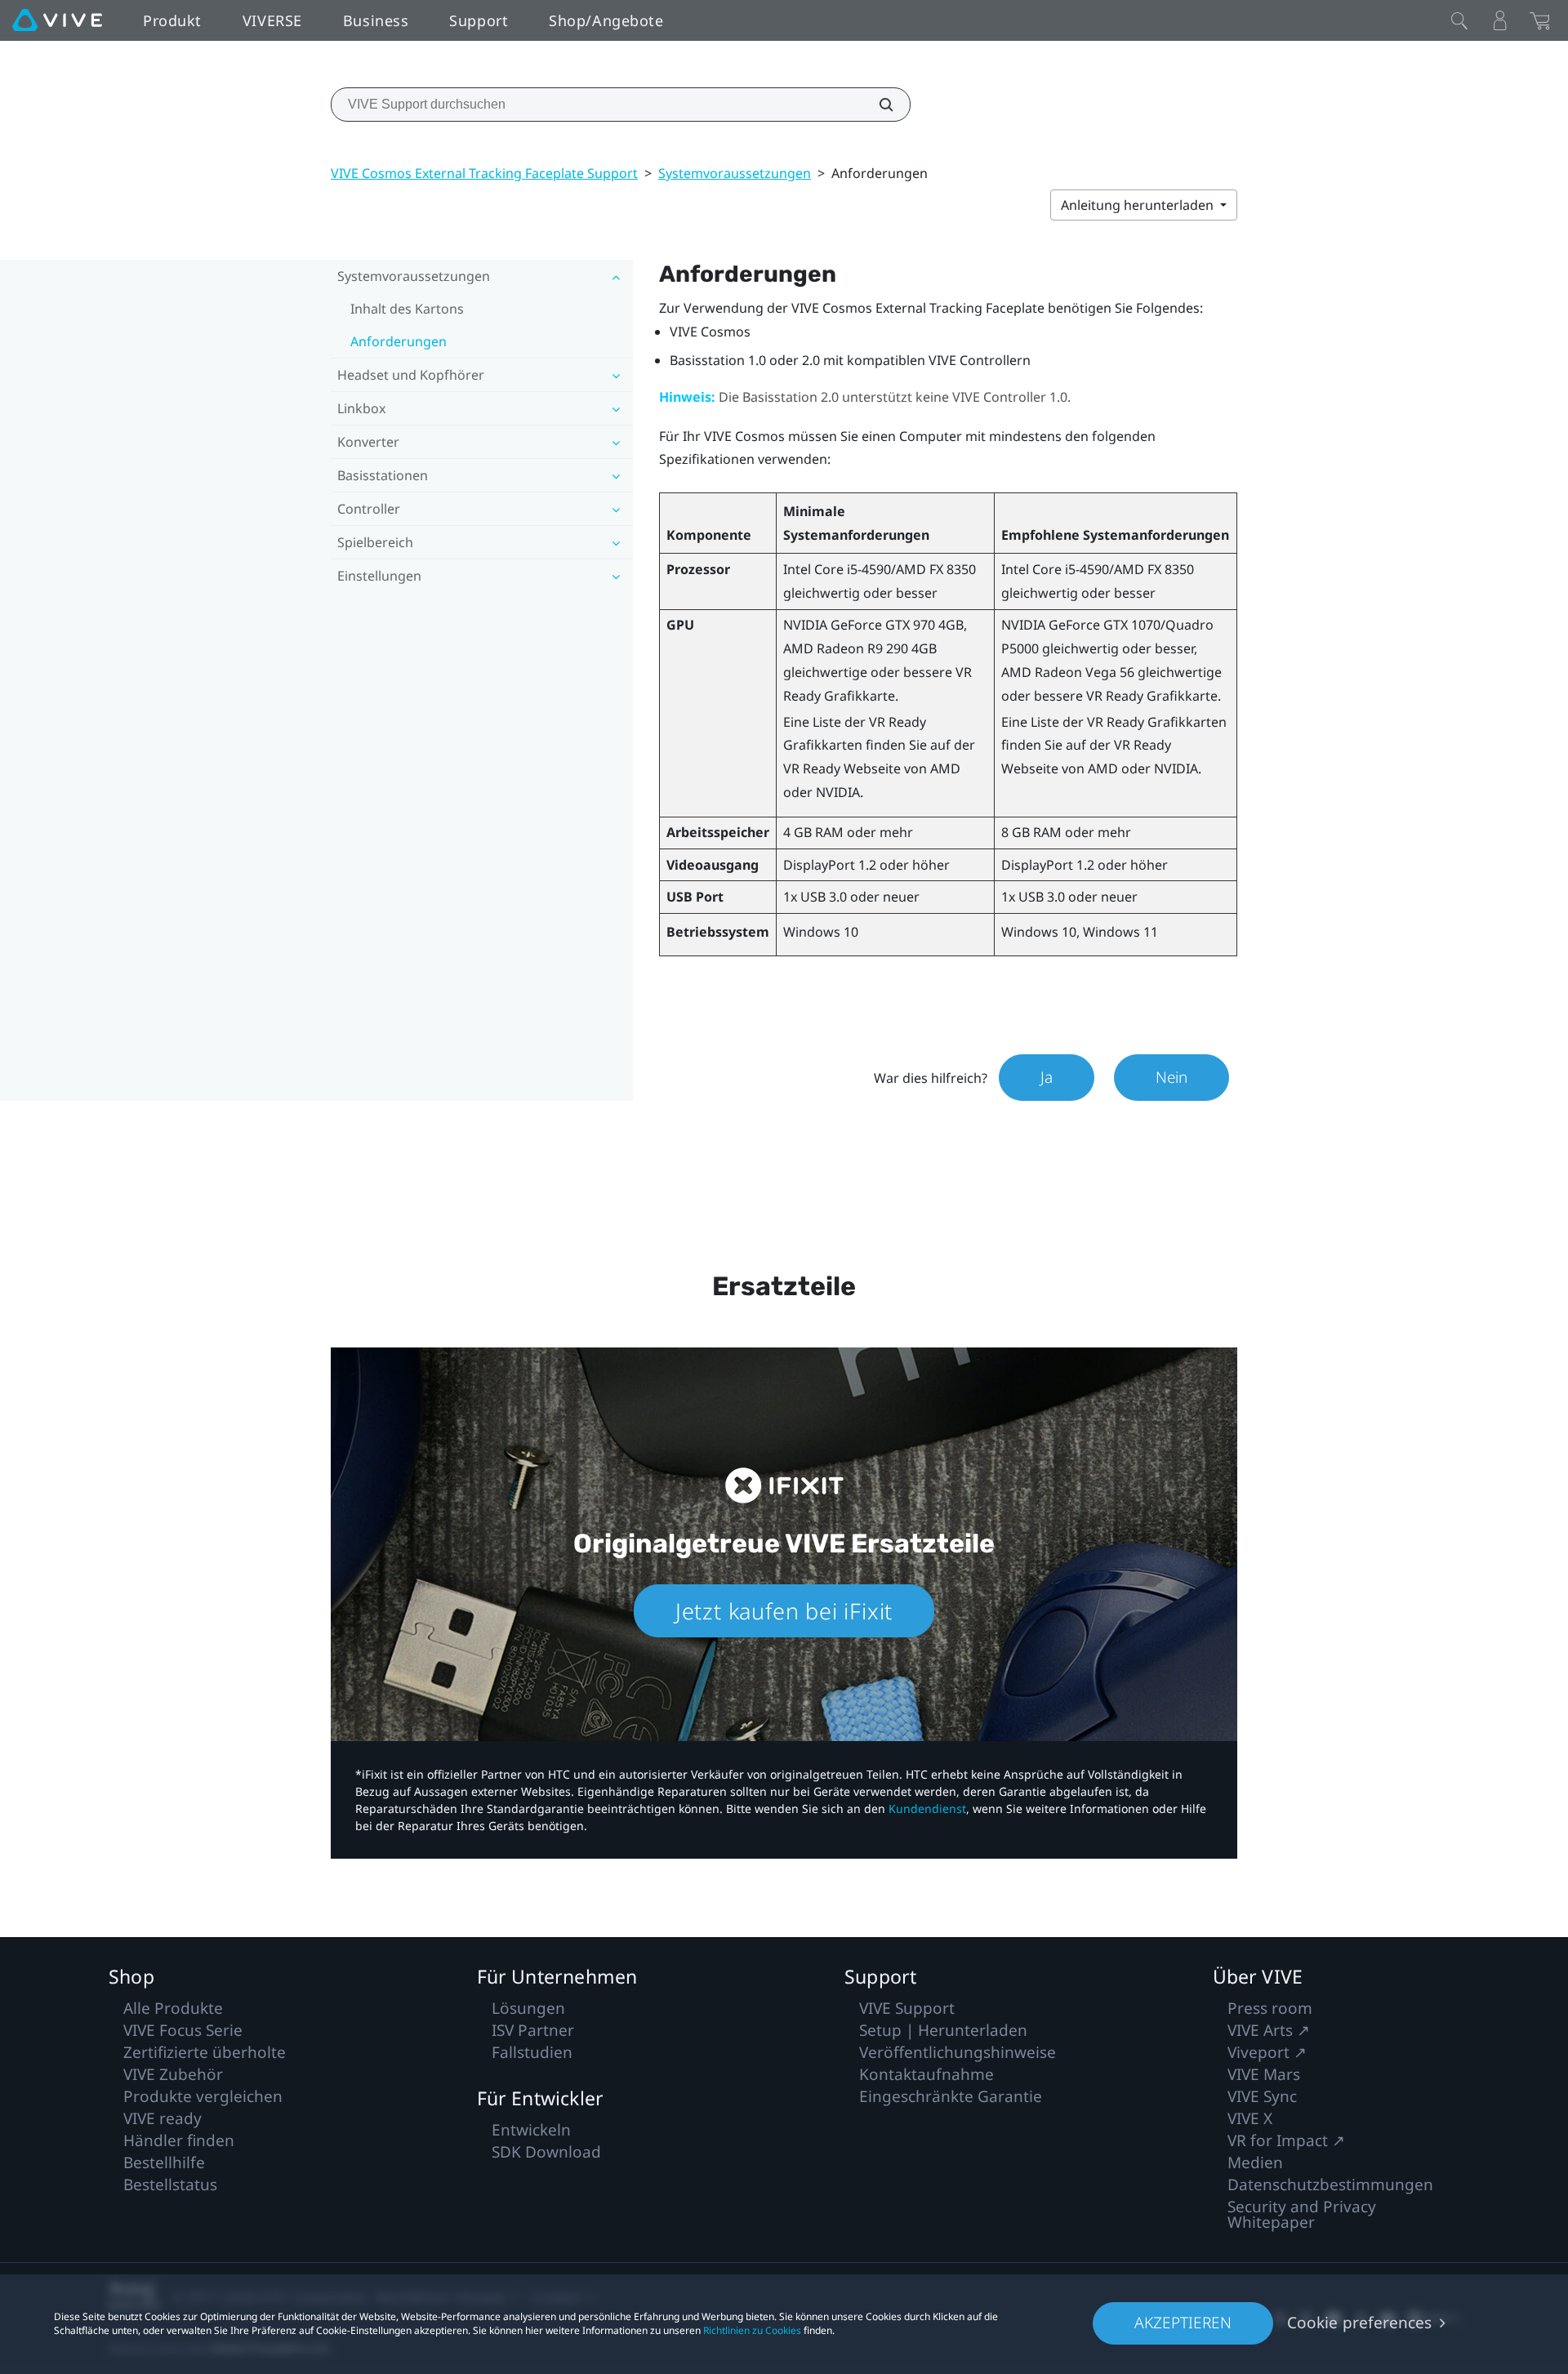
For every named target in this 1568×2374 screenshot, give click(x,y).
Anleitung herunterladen (1139, 205)
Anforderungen (399, 341)
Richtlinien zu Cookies (752, 2330)
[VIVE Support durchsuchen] (877, 105)
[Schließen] (1459, 20)
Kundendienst (927, 1808)
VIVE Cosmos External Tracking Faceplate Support (484, 173)
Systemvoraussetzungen (735, 173)
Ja (1047, 1077)
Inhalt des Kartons (407, 309)
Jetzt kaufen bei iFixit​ (784, 1611)
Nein (1172, 1077)
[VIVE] (57, 20)
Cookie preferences (1359, 2323)
